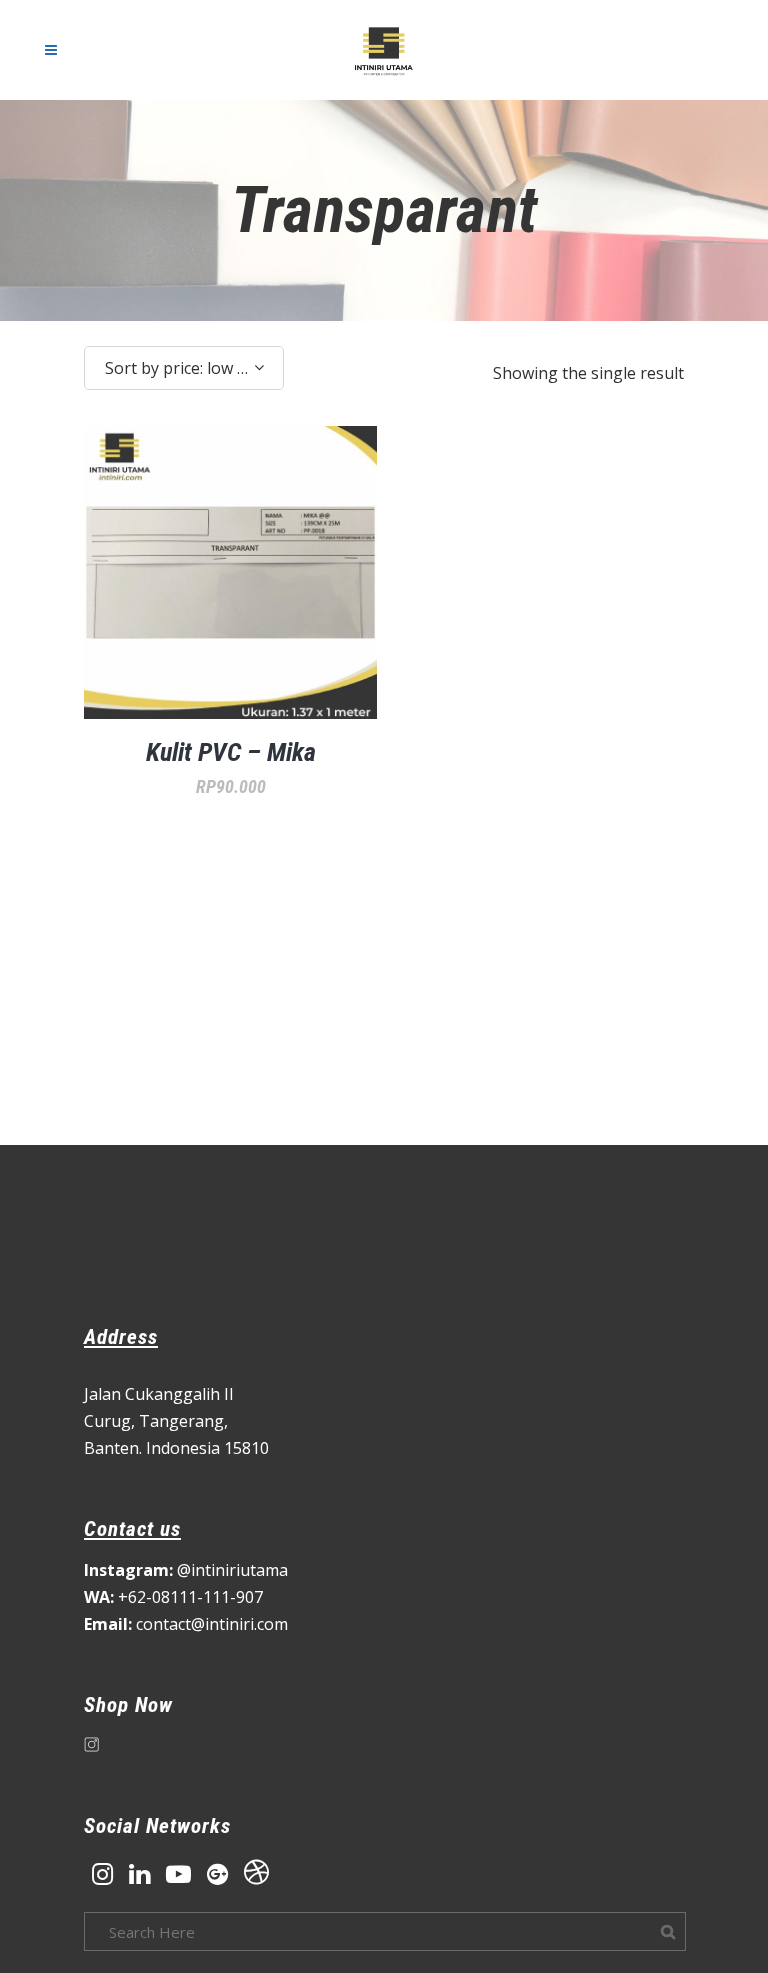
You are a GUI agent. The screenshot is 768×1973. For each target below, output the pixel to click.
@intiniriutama (186, 1570)
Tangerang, (183, 1421)
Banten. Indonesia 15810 (176, 1448)
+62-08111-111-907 (173, 1597)
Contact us (132, 1529)
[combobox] (184, 368)
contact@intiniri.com (186, 1624)
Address (121, 1337)
